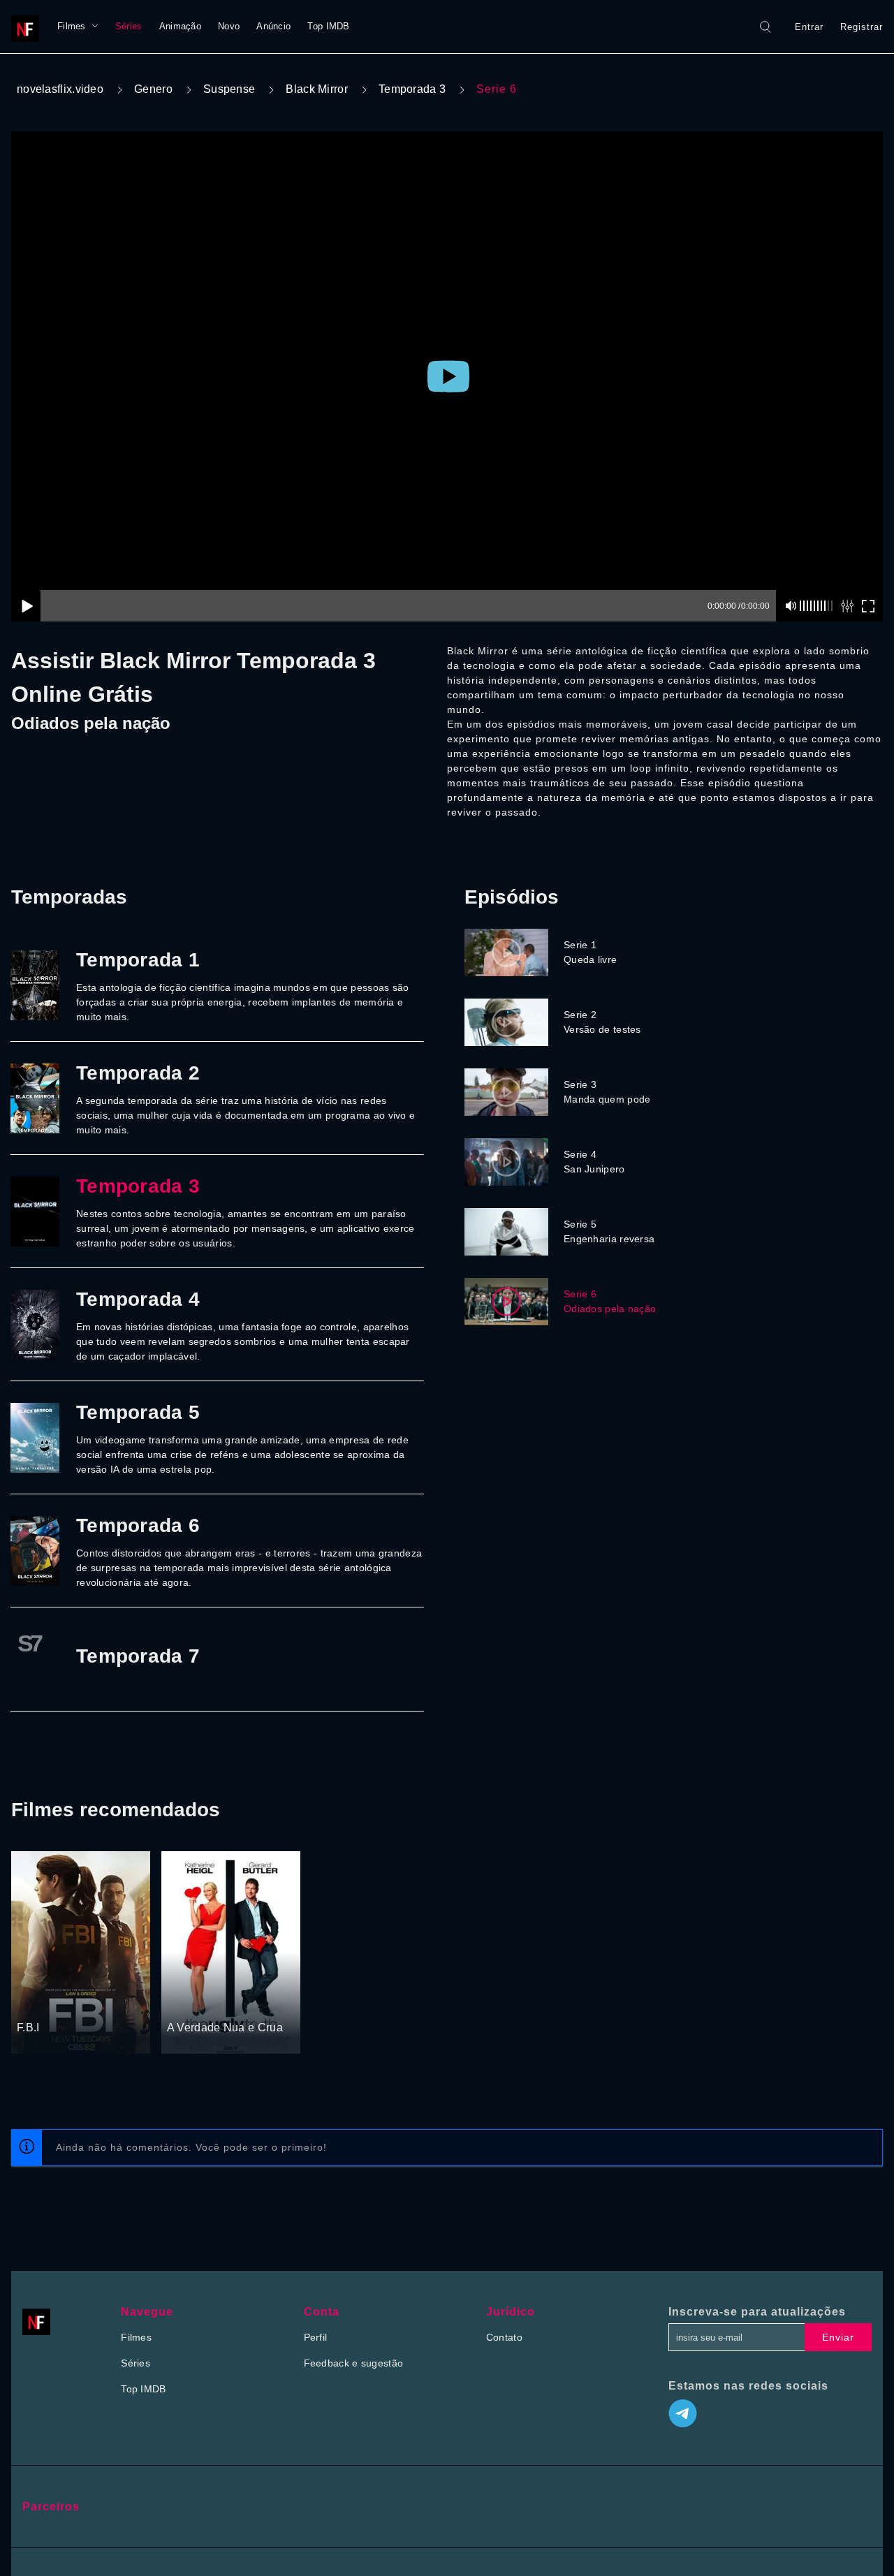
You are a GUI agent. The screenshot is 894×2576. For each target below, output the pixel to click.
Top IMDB (328, 26)
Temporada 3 (412, 89)
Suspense (229, 89)
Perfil (316, 2337)
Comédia (188, 2001)
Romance (234, 2001)
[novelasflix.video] (29, 27)
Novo (229, 26)
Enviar (838, 2337)
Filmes (72, 26)
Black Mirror (317, 89)
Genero (153, 89)
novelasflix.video (60, 89)
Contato (504, 2337)
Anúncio (273, 26)
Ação (65, 2001)
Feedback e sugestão (354, 2363)
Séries (129, 26)
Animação (180, 26)
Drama (33, 2001)
